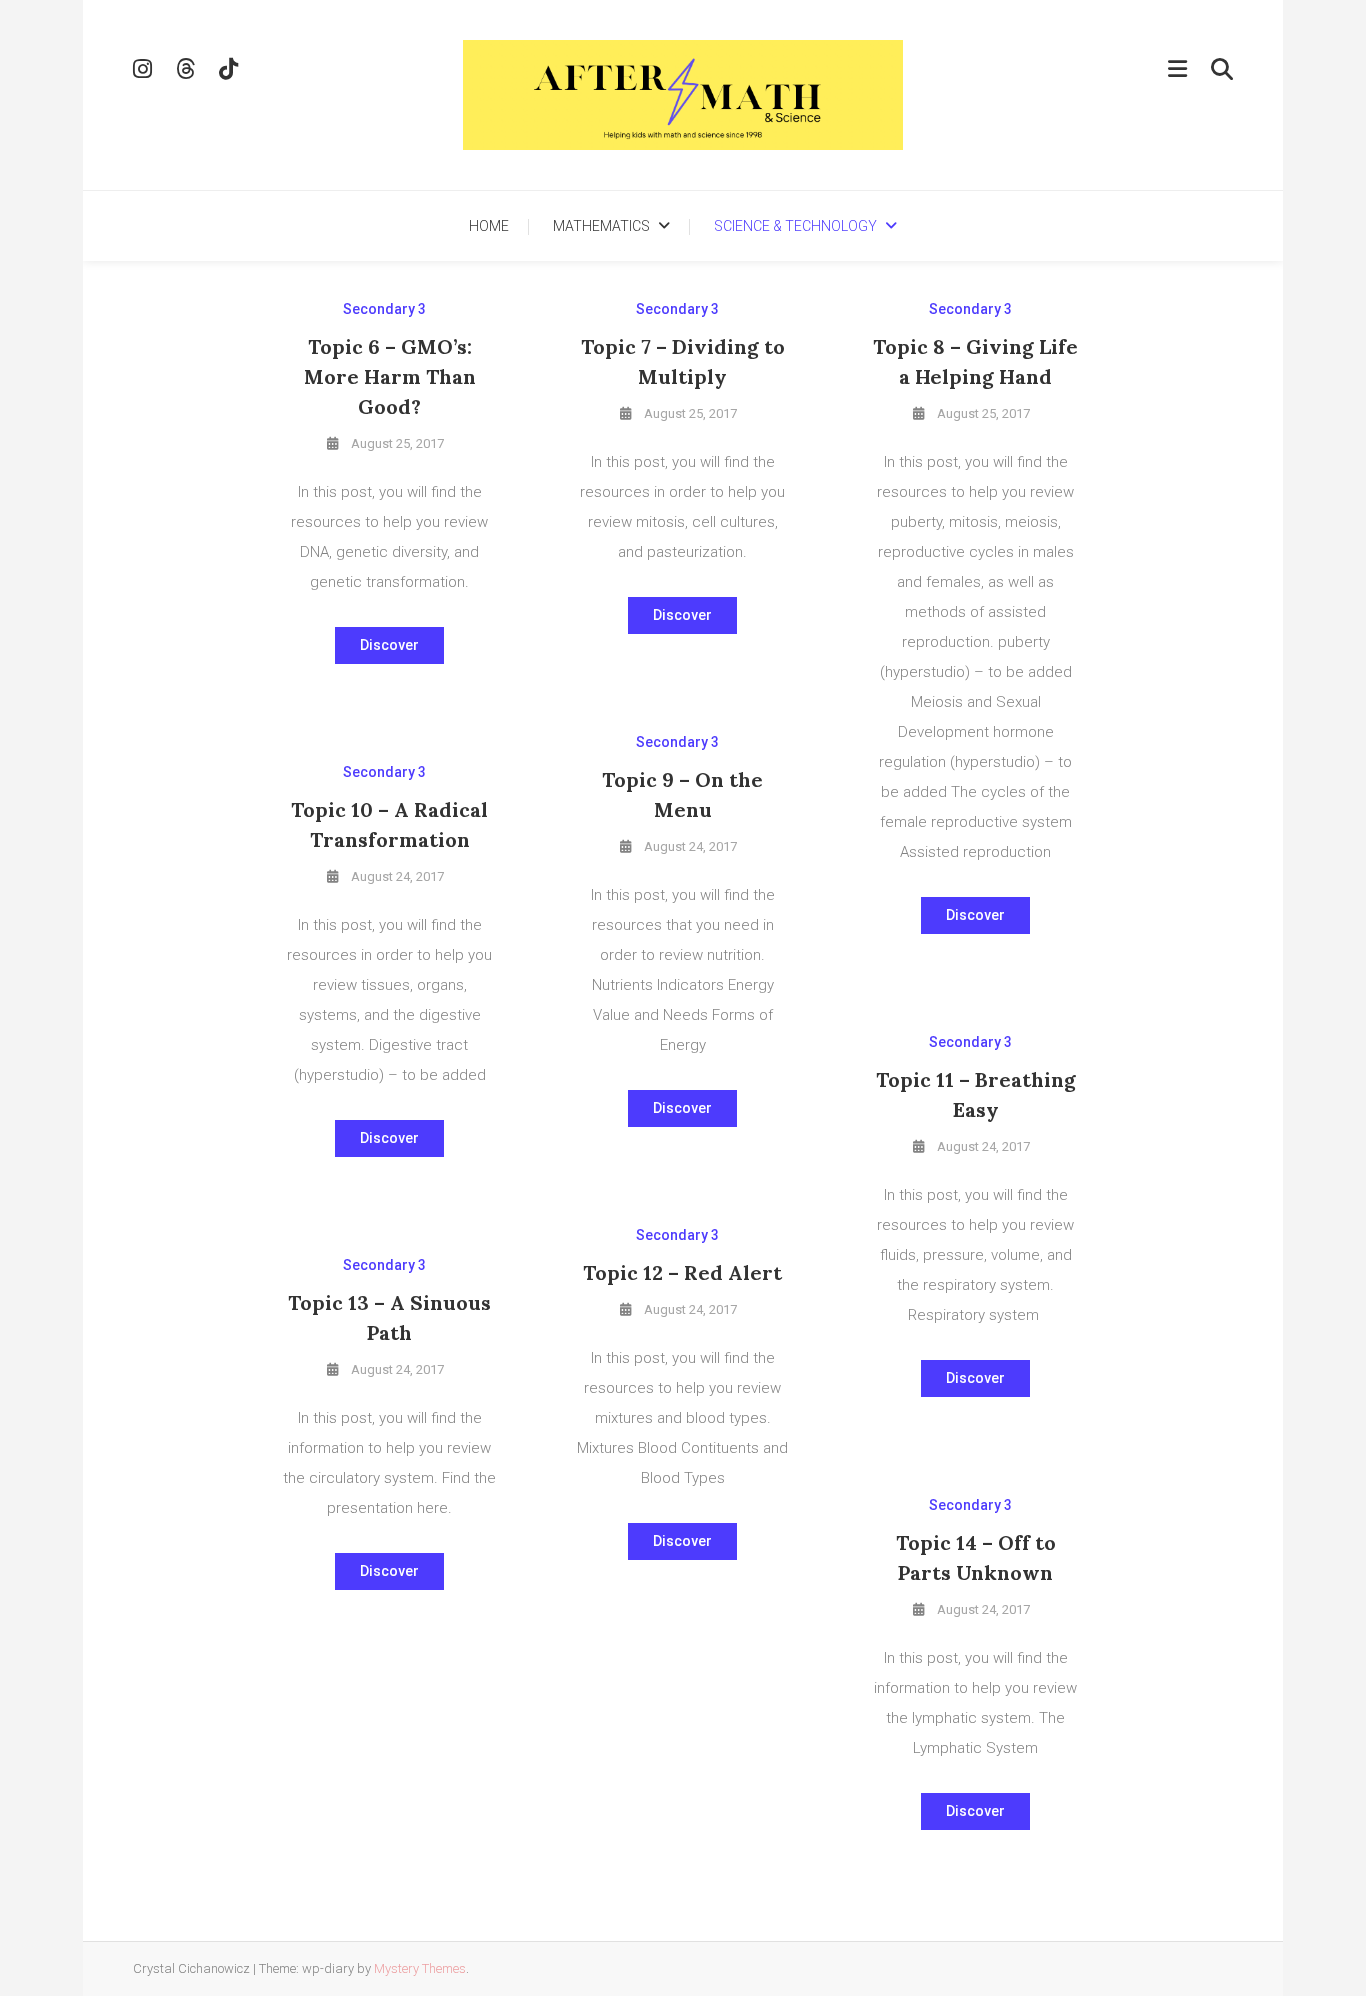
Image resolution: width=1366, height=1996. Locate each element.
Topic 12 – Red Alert (682, 1272)
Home (489, 226)
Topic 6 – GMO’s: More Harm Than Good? (390, 376)
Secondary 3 (384, 309)
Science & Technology (795, 226)
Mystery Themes (420, 1968)
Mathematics (601, 226)
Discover (389, 645)
